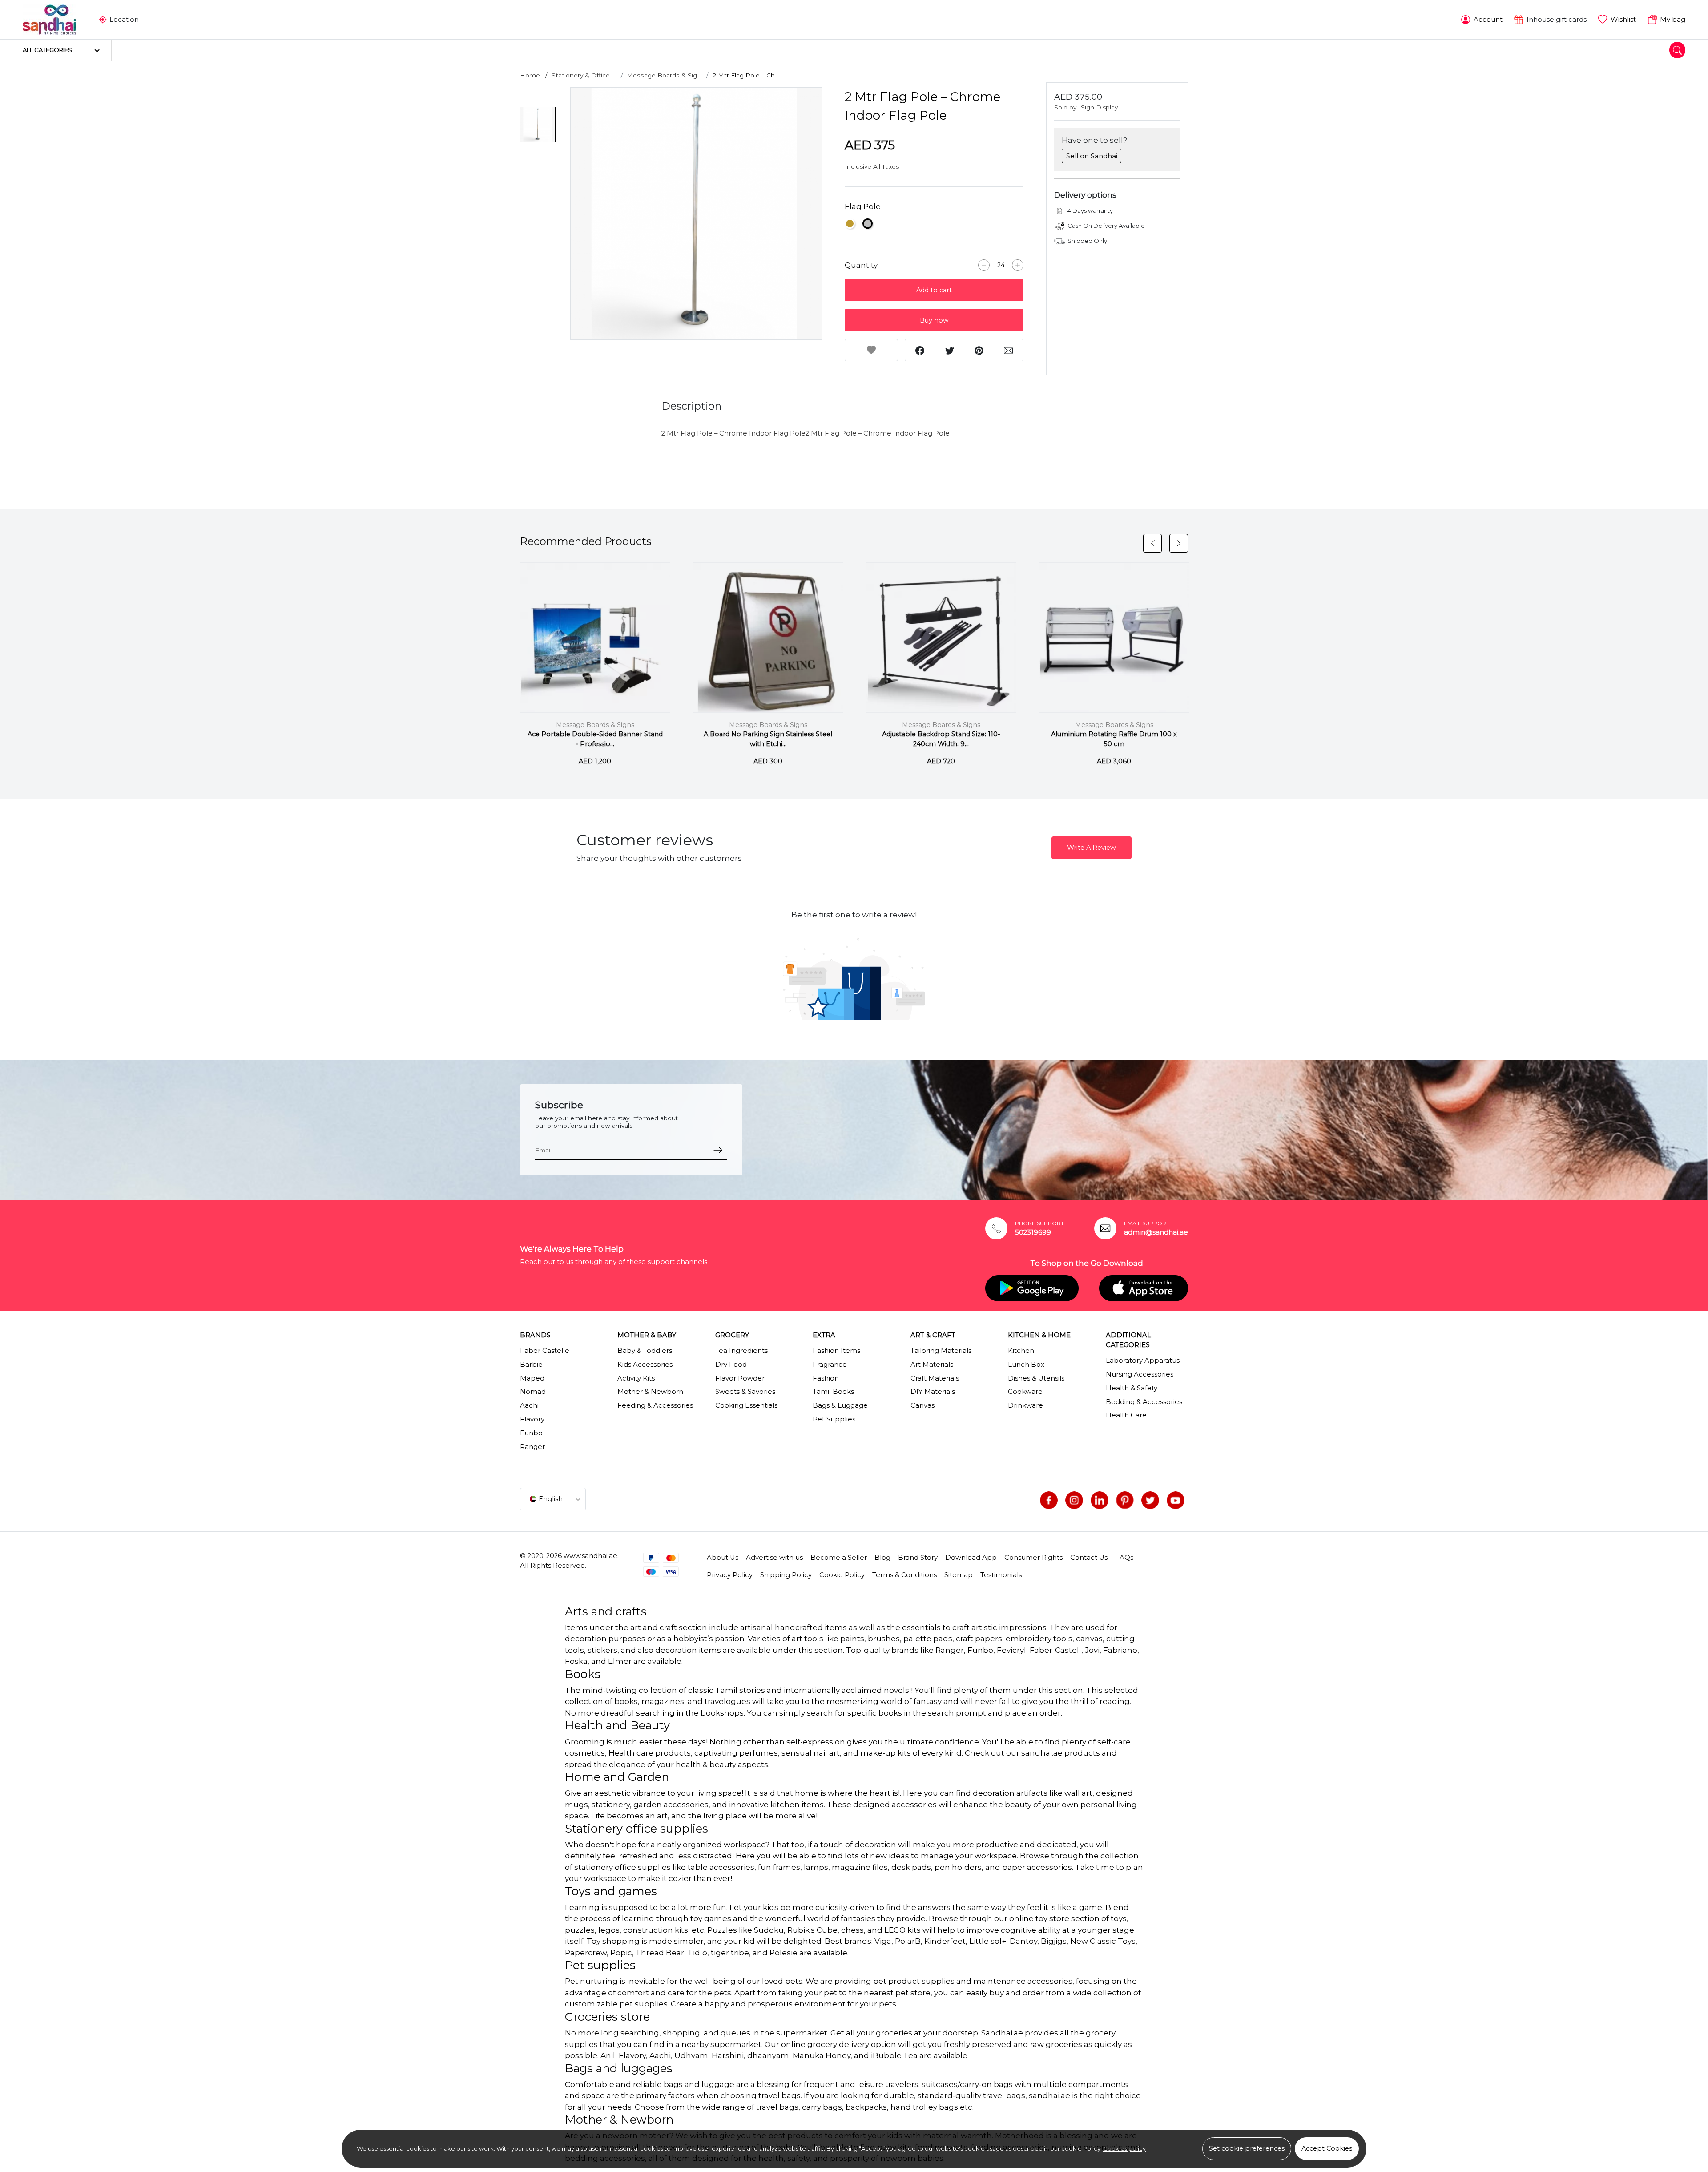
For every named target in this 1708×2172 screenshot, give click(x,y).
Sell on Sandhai (1092, 156)
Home (530, 75)
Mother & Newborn (650, 1392)
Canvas (922, 1405)
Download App (971, 1558)
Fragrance (830, 1365)
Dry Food (731, 1365)
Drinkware (1025, 1405)
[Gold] (850, 224)
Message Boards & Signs (595, 725)
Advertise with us (774, 1558)
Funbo (531, 1433)
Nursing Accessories (1140, 1374)
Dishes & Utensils (1036, 1378)
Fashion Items (836, 1351)
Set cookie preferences (1247, 2148)
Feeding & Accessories (655, 1405)
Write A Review (1092, 848)
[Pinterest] (1125, 1500)
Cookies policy (1124, 2148)
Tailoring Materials (941, 1351)
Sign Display (1099, 107)
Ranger (532, 1447)
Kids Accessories (645, 1365)
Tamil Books (833, 1392)
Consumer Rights (1033, 1558)
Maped (532, 1378)
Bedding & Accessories (1144, 1402)
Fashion (826, 1378)
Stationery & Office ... (584, 75)
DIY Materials (933, 1392)
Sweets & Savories (745, 1392)
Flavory (532, 1419)
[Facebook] (1049, 1500)
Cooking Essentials (746, 1405)
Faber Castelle (545, 1351)
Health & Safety (1132, 1388)
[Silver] (868, 224)
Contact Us (1089, 1558)
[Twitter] (1150, 1500)
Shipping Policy (786, 1575)
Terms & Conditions (904, 1575)
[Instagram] (1074, 1500)
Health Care (1126, 1415)
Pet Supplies (834, 1419)
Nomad (533, 1392)
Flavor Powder (740, 1378)
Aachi (529, 1405)
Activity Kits (636, 1378)
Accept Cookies (1327, 2148)
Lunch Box (1026, 1365)
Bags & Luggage (840, 1405)
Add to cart (934, 290)
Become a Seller (839, 1558)
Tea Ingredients (741, 1351)
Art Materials (932, 1365)
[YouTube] (1176, 1500)
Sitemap (959, 1575)
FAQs (1124, 1558)
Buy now (934, 320)
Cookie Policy (842, 1575)
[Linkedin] (1100, 1500)
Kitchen (1021, 1351)
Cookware (1025, 1392)
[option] (697, 214)
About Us (723, 1558)
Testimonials (1001, 1575)
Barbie (531, 1365)
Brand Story (918, 1558)
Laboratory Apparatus (1143, 1361)
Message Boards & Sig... (664, 75)
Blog (882, 1558)
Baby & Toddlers (645, 1351)
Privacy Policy (730, 1575)
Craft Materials (935, 1378)
